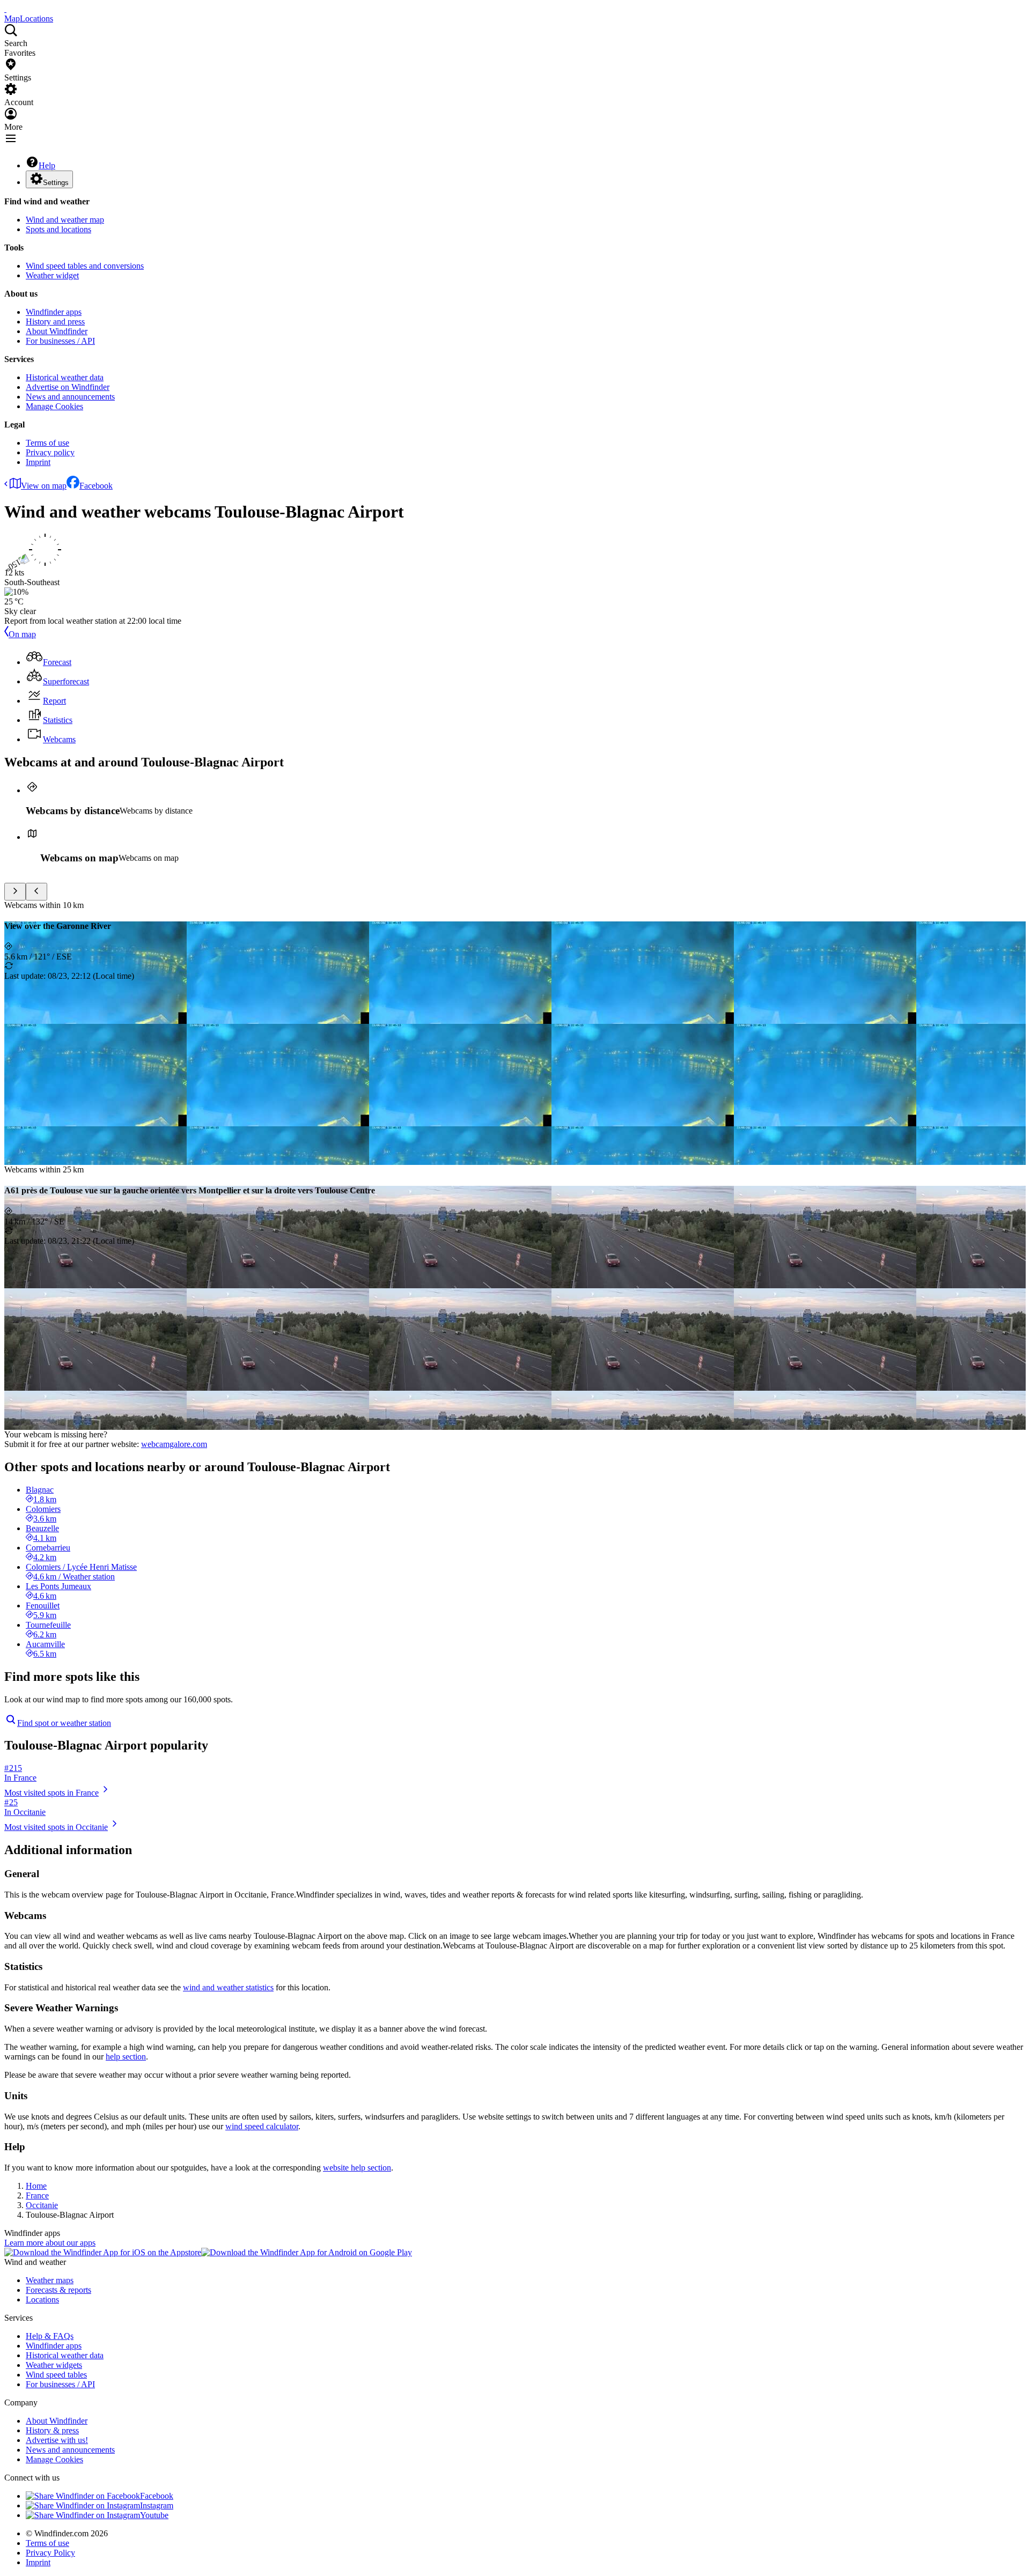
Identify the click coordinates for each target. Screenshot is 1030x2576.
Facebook (96, 486)
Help (47, 165)
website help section (357, 2168)
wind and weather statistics (228, 1987)
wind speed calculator (262, 2126)
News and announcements (70, 397)
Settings (56, 183)
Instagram (157, 2505)
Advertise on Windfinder (68, 387)
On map (22, 634)
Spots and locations (58, 229)
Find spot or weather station (64, 1723)
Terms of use (47, 443)
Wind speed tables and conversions (85, 266)
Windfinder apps (54, 312)
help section (126, 2057)
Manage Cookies (54, 406)
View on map (44, 486)
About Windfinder (57, 331)
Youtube (154, 2515)
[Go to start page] (5, 9)
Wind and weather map (65, 220)
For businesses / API (60, 341)
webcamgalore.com (174, 1444)
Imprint (38, 462)
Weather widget (52, 275)
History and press (55, 322)
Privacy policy (50, 452)
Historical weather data (65, 377)
